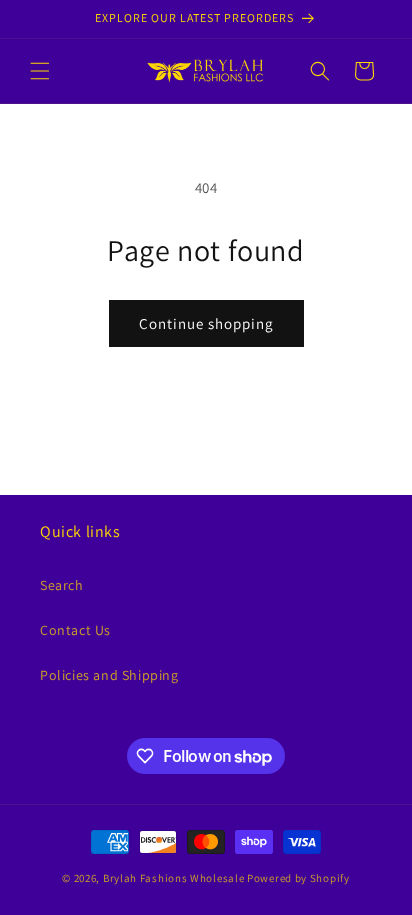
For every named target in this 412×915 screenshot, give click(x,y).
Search (62, 585)
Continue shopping (206, 323)
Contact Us (75, 630)
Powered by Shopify (298, 878)
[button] (40, 71)
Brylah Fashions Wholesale (174, 878)
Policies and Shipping (109, 675)
